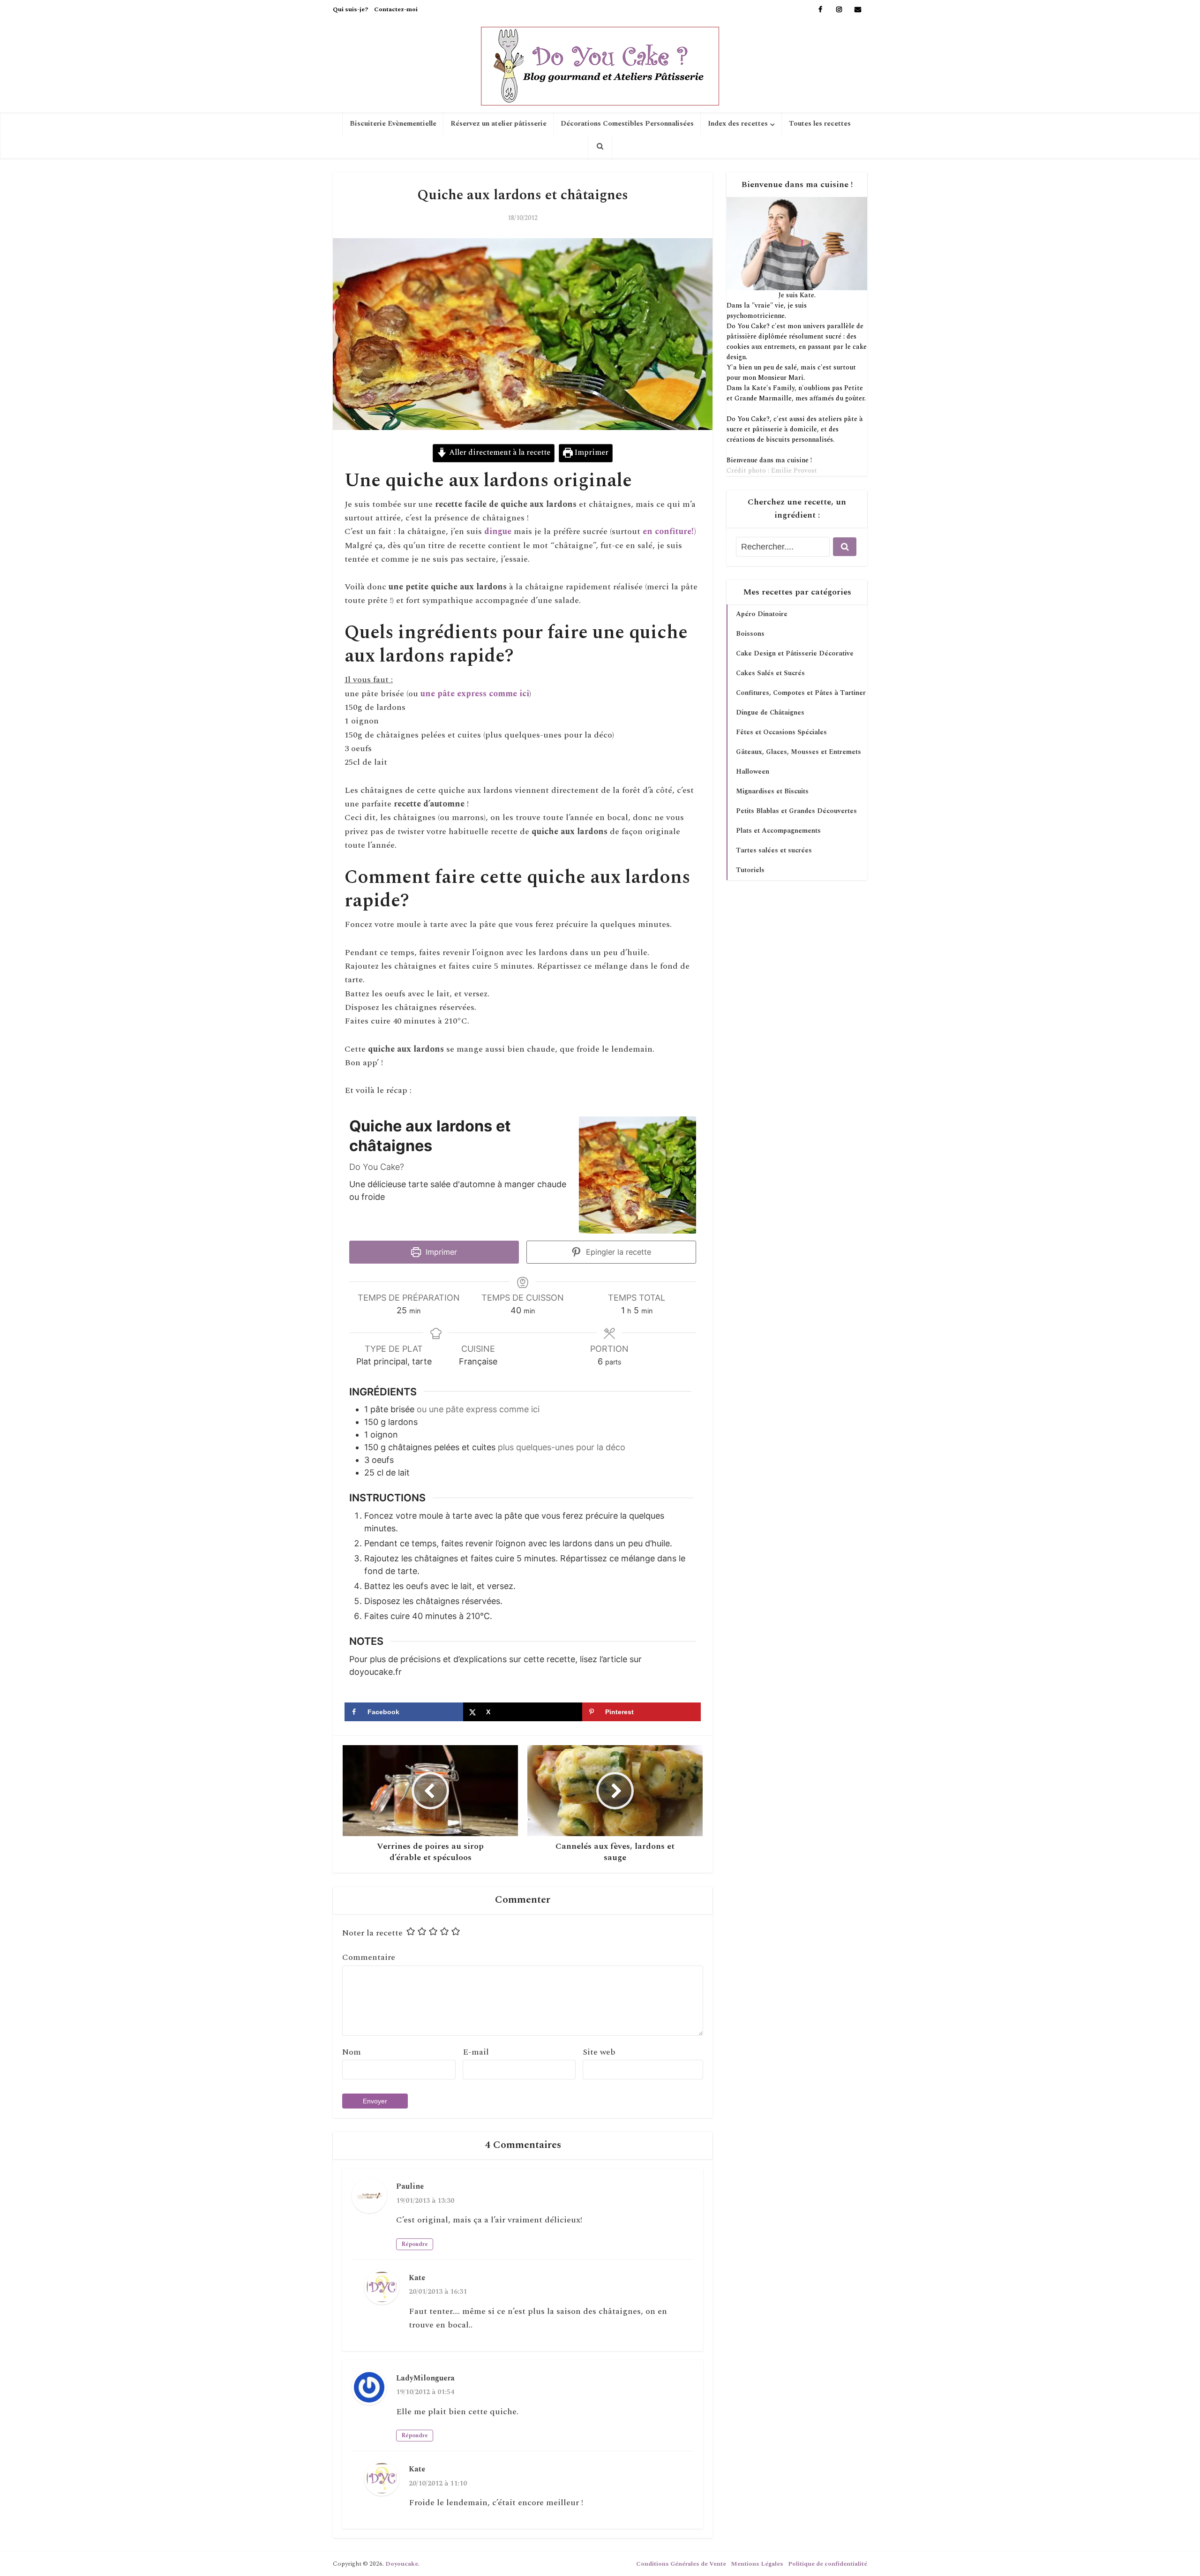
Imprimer (591, 453)
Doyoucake (402, 2564)
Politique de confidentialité (828, 2564)
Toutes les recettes (820, 124)
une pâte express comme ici (475, 694)
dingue (498, 531)
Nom (352, 2052)
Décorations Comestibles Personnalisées (627, 124)
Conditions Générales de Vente (681, 2564)
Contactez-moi (396, 9)
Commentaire (369, 1957)
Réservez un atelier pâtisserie (499, 124)
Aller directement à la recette (499, 453)
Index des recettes (738, 124)
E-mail (476, 2052)
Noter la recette (372, 1933)
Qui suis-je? (350, 9)
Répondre (415, 2244)
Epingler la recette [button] (617, 1252)
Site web (599, 2052)
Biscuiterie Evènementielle (393, 124)
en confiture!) (669, 531)
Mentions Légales (757, 2564)
